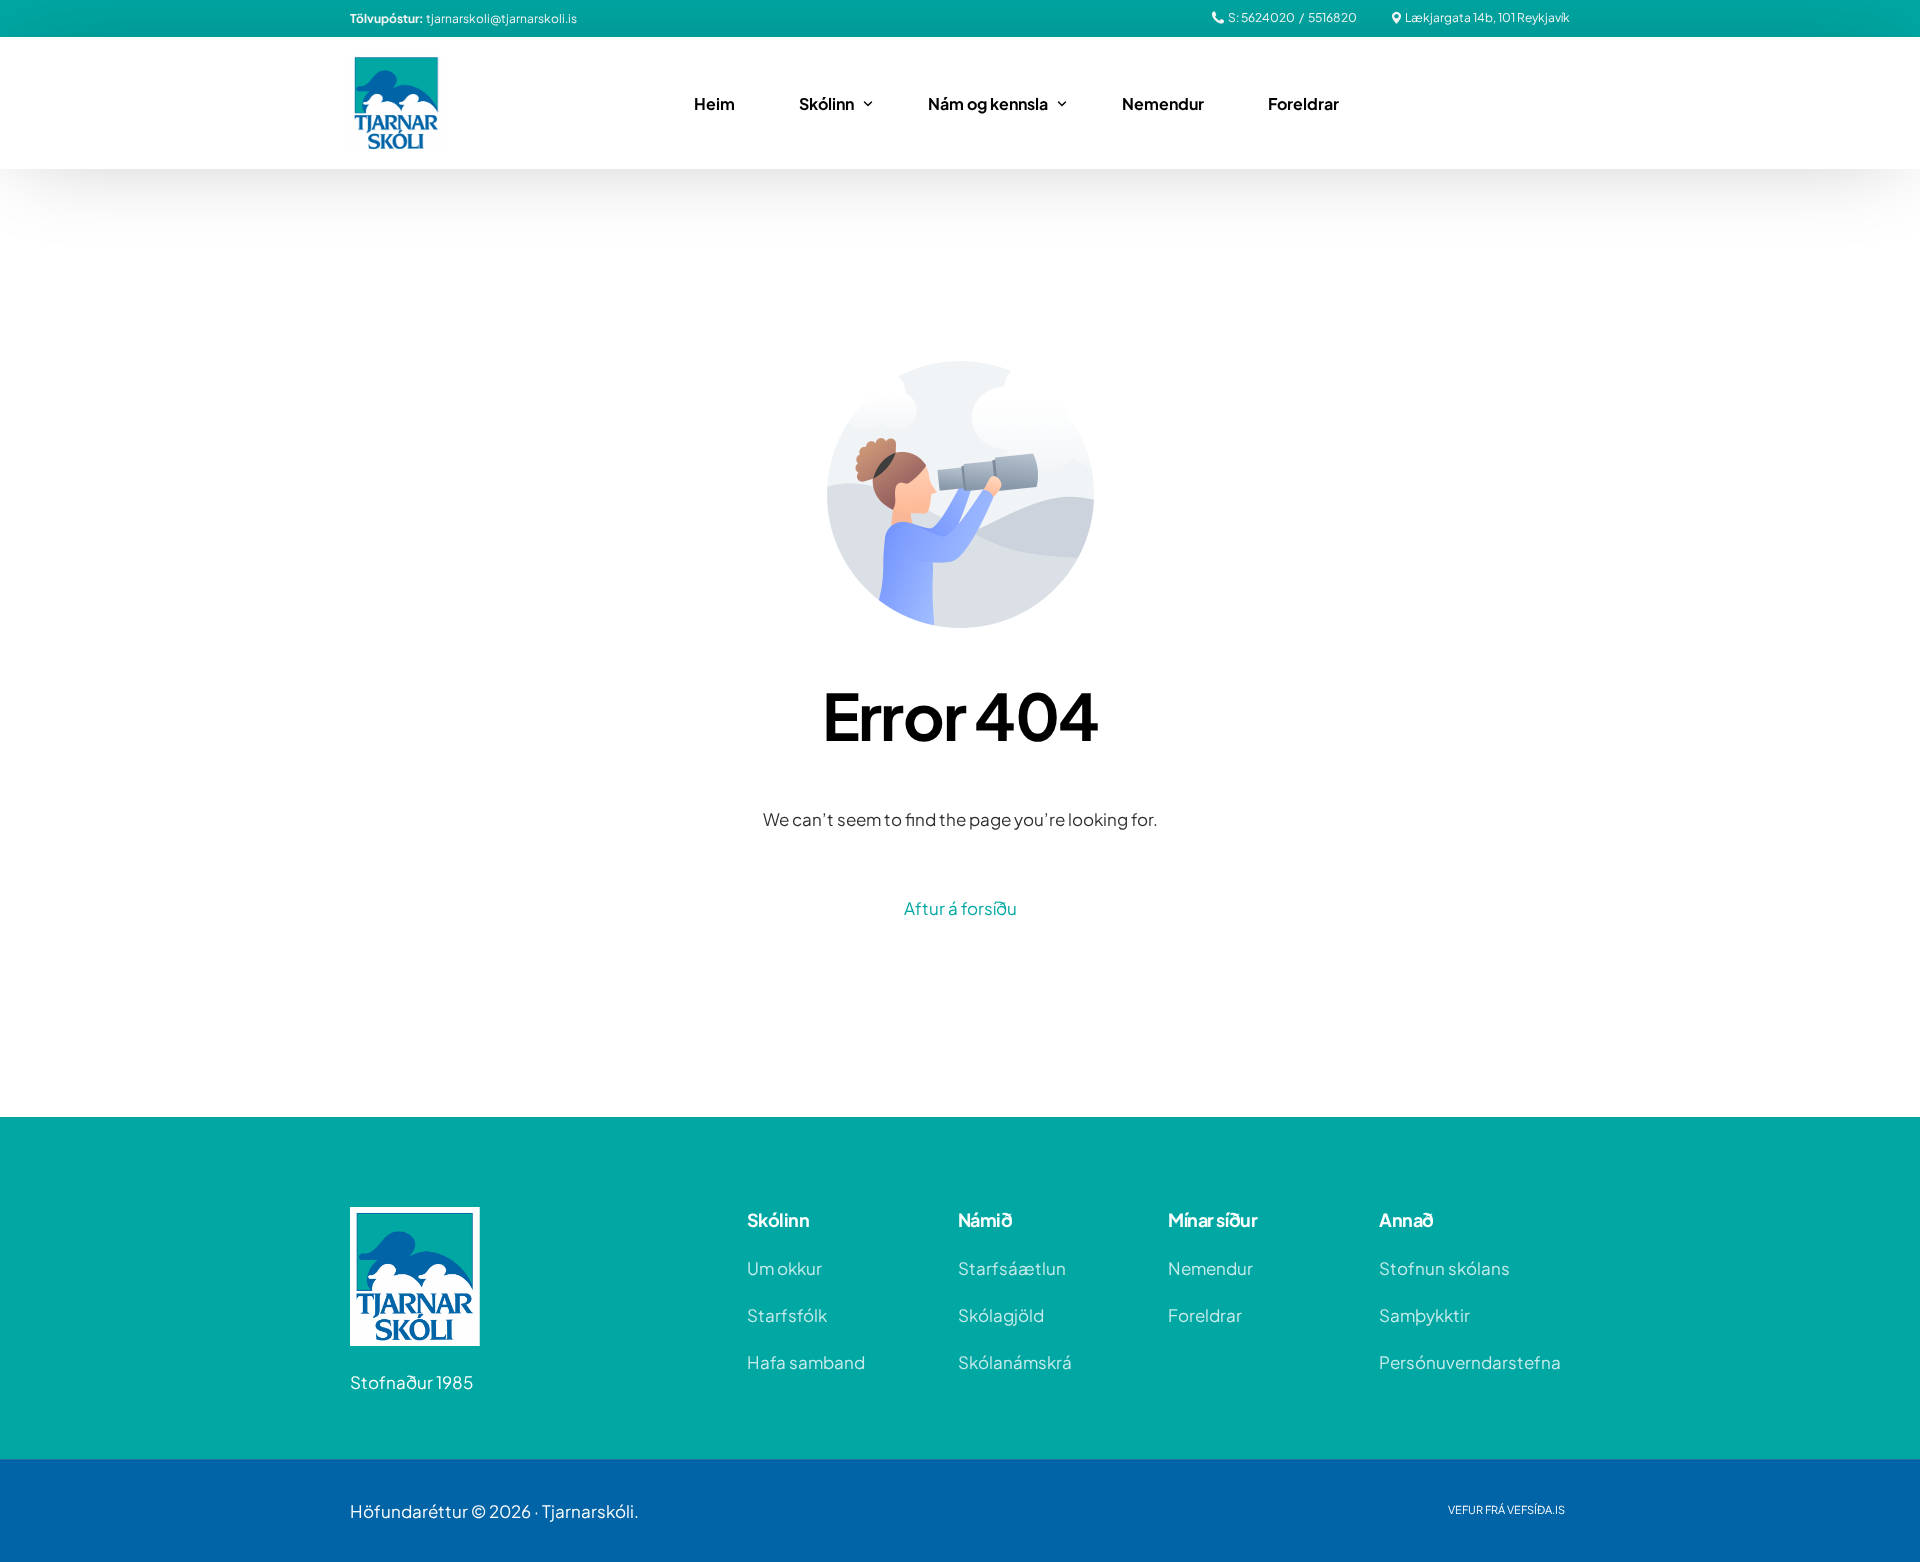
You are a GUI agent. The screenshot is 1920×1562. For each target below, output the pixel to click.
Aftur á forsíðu (960, 908)
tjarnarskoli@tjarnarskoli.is (501, 19)
